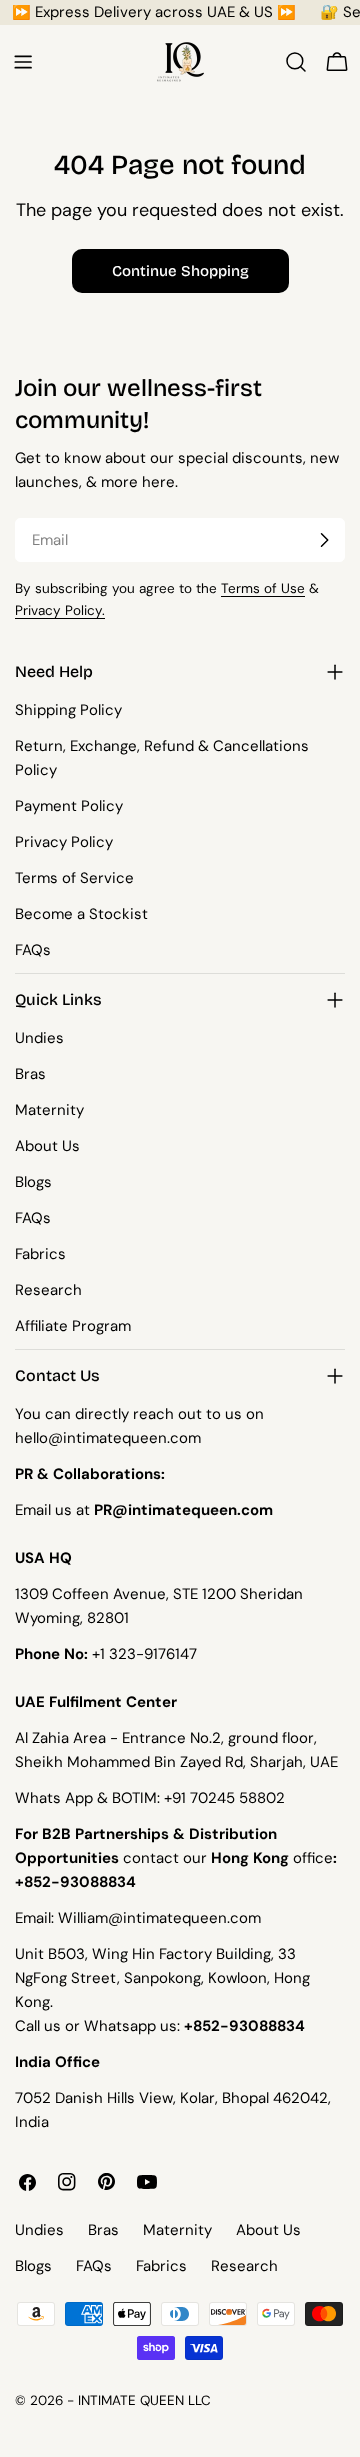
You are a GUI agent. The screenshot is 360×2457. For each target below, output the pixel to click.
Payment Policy (69, 806)
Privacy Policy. (60, 610)
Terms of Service (74, 878)
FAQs (33, 950)
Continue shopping (180, 271)
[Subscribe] (324, 540)
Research (48, 1290)
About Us (47, 1146)
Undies (39, 1038)
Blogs (33, 1182)
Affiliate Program (73, 1326)
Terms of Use (263, 588)
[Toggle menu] (23, 62)
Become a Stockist (81, 914)
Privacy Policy (64, 842)
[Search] (296, 62)
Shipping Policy (68, 710)
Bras (30, 1074)
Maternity (49, 1110)
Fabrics (40, 1254)
